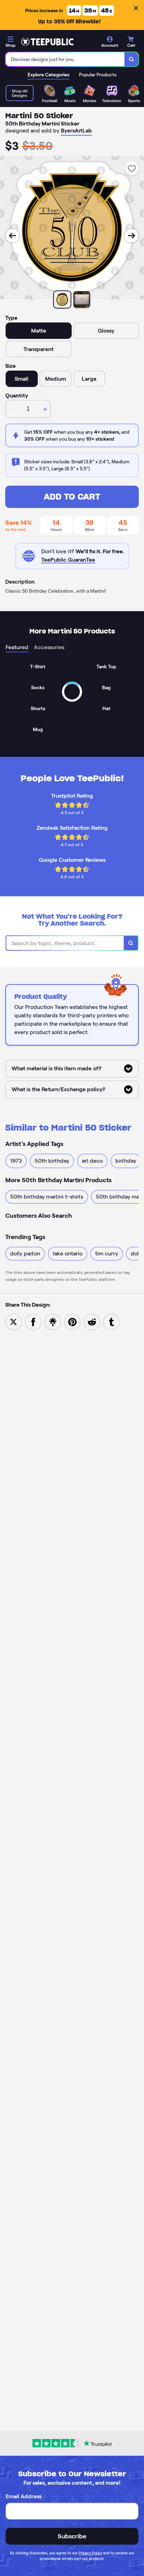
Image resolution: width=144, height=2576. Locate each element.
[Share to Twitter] (14, 1321)
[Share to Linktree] (53, 1321)
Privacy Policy (90, 2553)
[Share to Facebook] (33, 1321)
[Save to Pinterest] (72, 1321)
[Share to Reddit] (92, 1321)
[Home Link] (47, 42)
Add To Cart (72, 497)
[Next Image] (131, 236)
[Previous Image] (13, 236)
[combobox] (65, 59)
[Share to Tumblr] (111, 1321)
